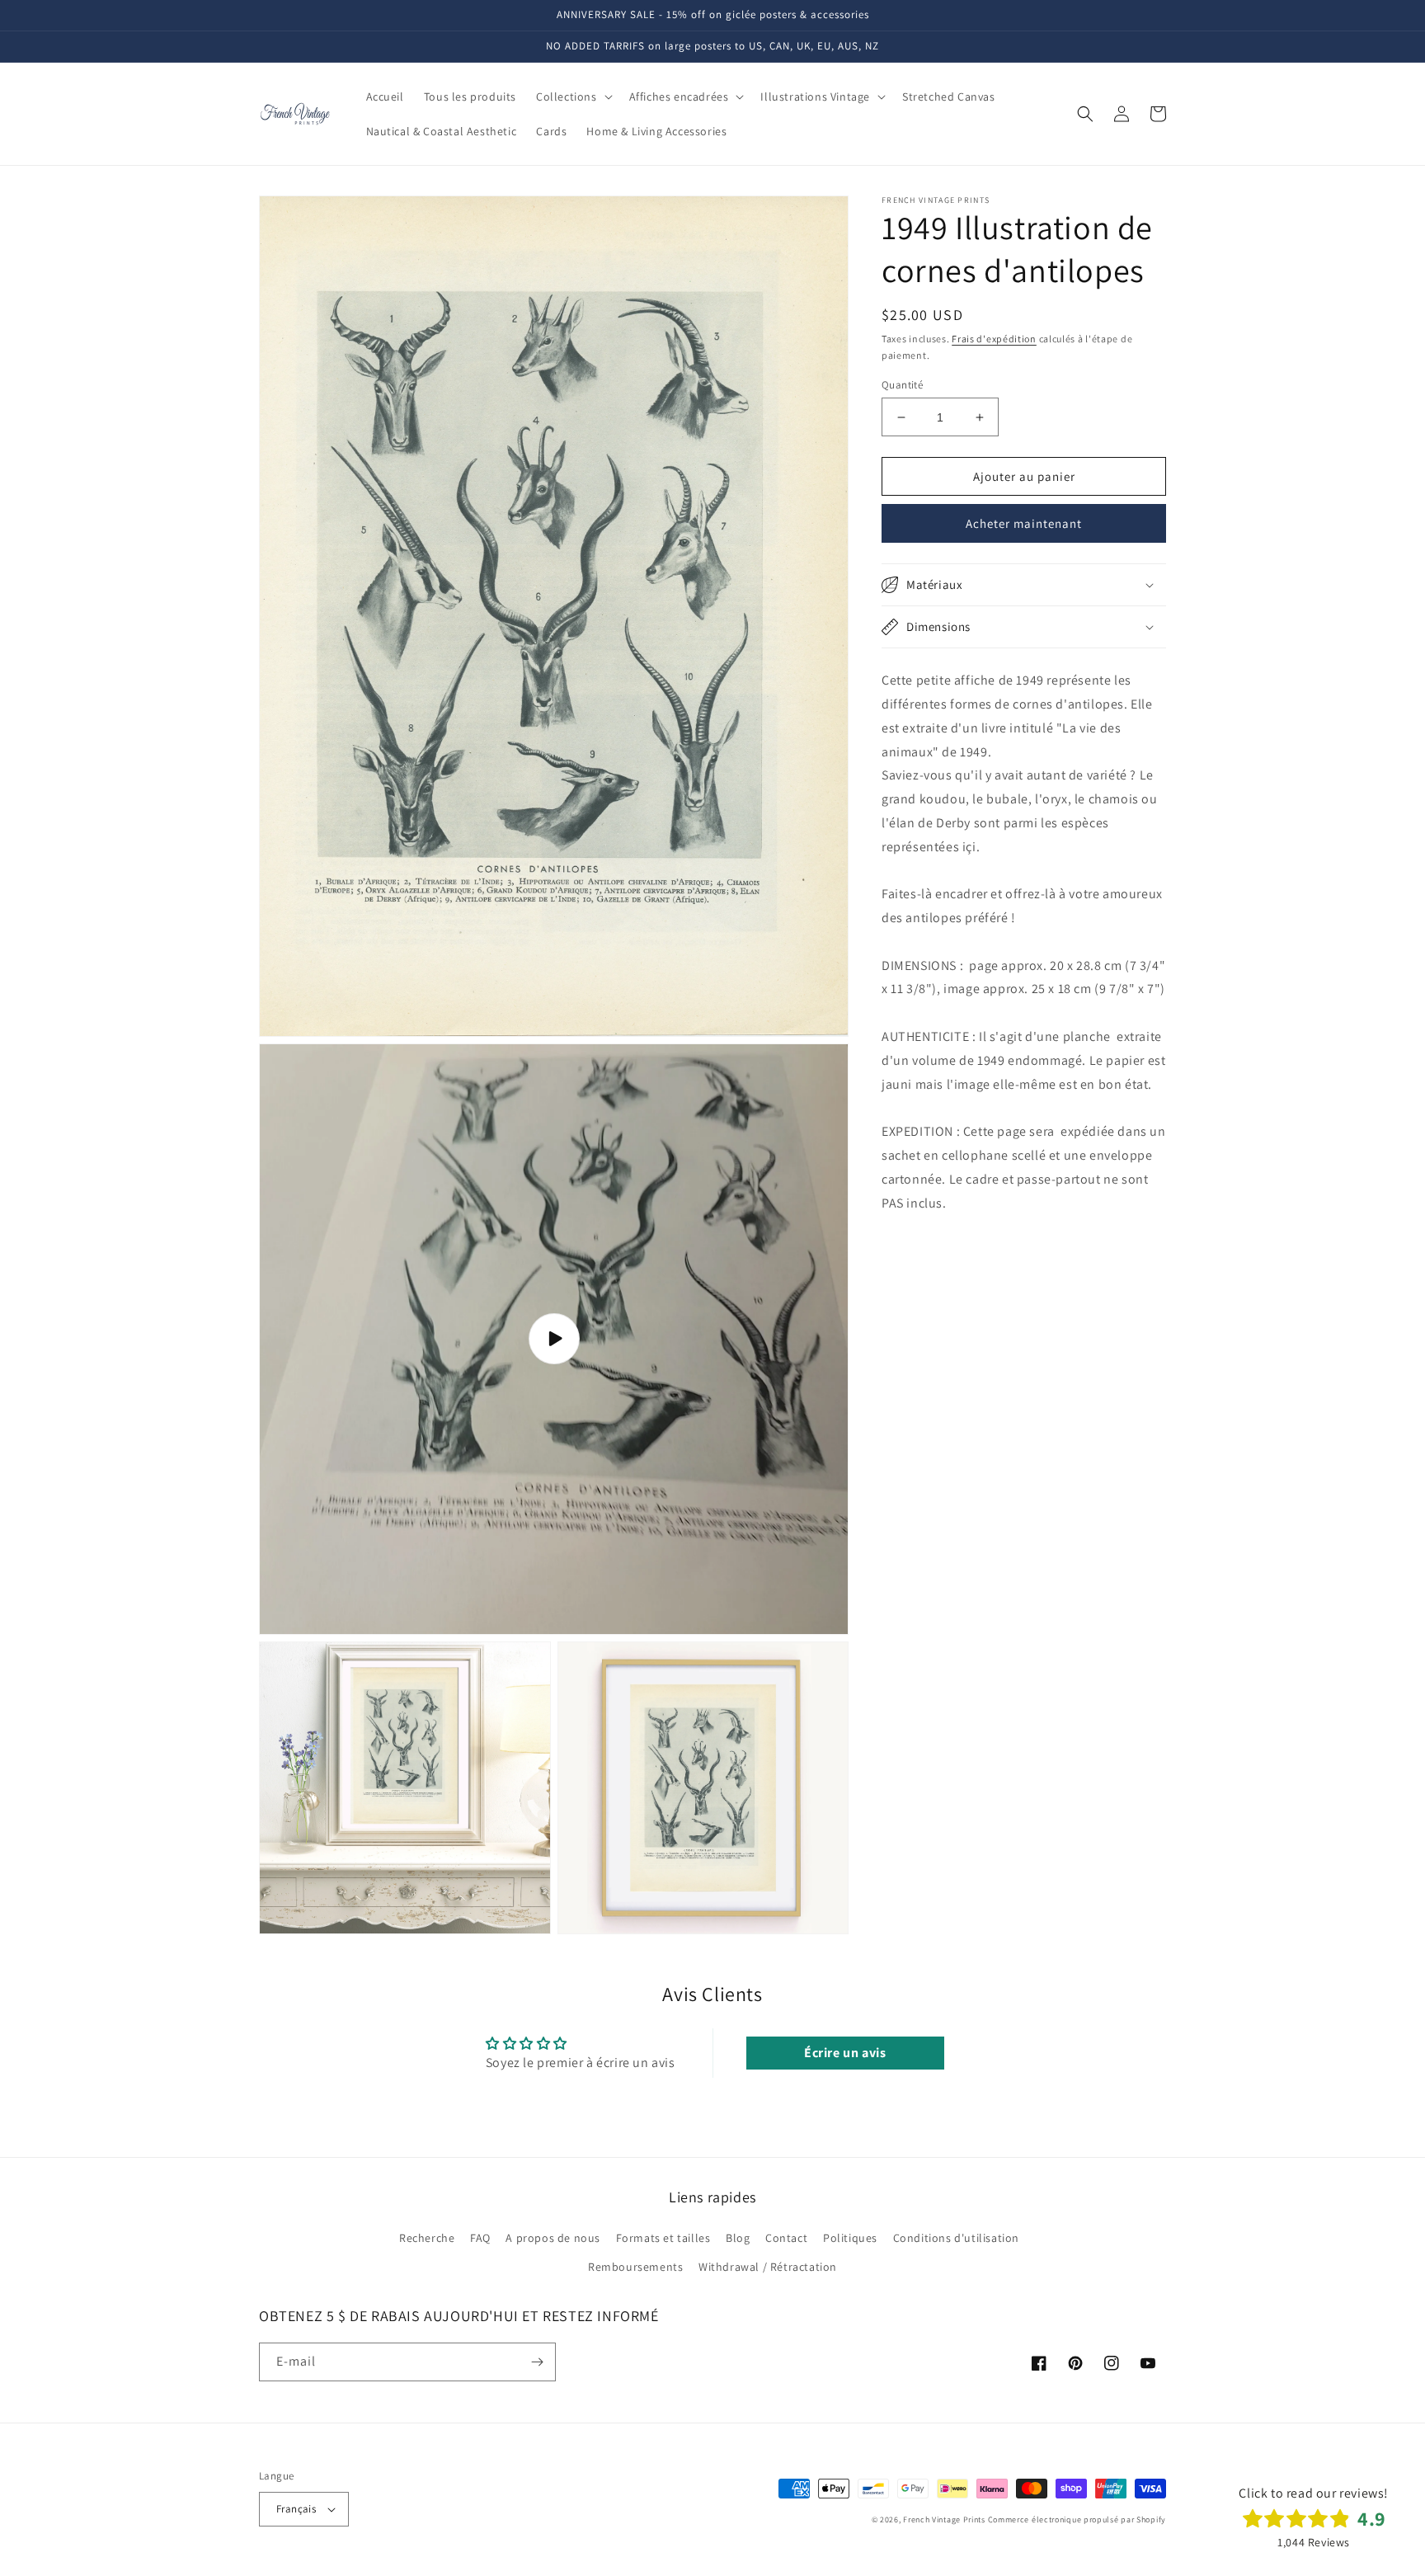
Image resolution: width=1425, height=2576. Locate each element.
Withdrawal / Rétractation (768, 2267)
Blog (738, 2238)
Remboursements (635, 2267)
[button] (573, 97)
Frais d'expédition (994, 339)
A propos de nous (553, 2238)
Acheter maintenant (1024, 523)
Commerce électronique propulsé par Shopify (1077, 2519)
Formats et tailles (663, 2238)
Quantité (902, 385)
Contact (786, 2238)
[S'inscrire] (537, 2362)
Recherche (427, 2238)
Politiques (850, 2238)
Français (296, 2509)
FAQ (480, 2238)
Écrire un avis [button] (845, 2053)
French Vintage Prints (944, 2519)
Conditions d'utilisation (956, 2238)
